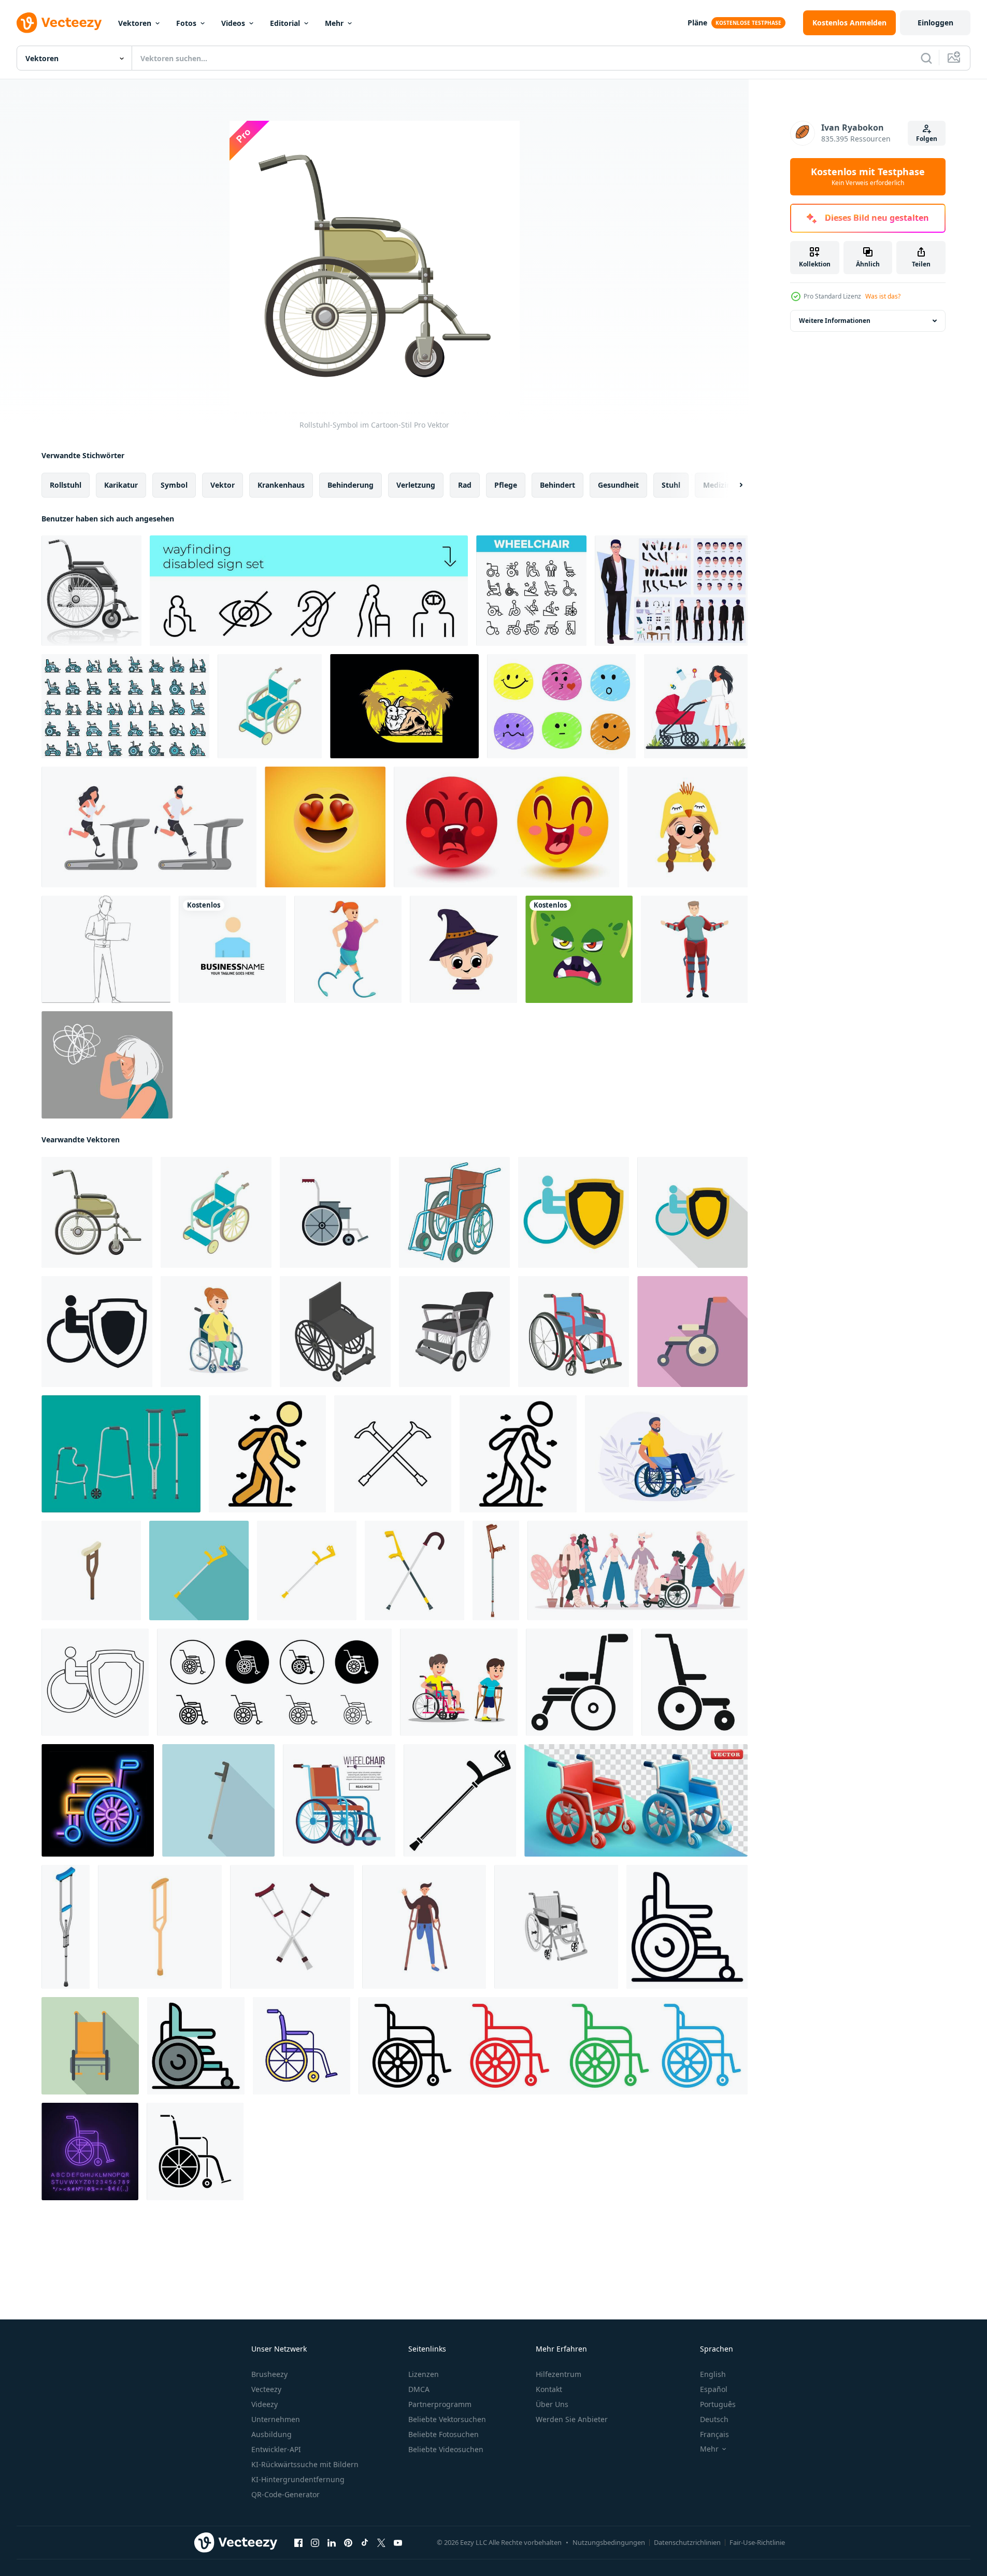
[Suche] (926, 58)
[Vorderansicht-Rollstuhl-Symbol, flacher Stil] (90, 2046)
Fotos (186, 23)
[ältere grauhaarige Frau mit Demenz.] (107, 1065)
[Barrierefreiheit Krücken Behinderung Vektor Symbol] (393, 1454)
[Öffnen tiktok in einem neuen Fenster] (365, 2543)
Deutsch (714, 2419)
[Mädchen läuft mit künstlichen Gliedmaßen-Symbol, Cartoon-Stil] (348, 949)
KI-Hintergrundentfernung (298, 2479)
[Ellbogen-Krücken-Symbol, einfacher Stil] (460, 1800)
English (713, 2374)
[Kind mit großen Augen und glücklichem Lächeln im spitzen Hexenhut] (463, 949)
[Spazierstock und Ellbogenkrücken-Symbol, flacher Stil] (414, 1570)
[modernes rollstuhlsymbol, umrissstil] (687, 1927)
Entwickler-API (276, 2449)
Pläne (697, 23)
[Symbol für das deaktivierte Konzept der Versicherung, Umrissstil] (95, 1682)
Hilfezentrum (559, 2374)
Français (714, 2434)
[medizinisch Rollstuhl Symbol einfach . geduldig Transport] (580, 1682)
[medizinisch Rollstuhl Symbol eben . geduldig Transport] (692, 1332)
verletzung (416, 485)
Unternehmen (276, 2419)
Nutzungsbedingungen (609, 2542)
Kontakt (549, 2389)
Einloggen (935, 23)
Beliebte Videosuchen (446, 2449)
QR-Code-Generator (285, 2494)
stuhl (671, 485)
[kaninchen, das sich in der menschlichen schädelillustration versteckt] (404, 706)
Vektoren (135, 23)
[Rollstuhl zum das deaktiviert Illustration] (574, 1332)
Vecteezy (266, 2389)
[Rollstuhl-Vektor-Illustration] (91, 591)
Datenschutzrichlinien (687, 2542)
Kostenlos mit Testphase (868, 177)
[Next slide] (732, 485)
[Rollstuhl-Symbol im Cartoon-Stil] (270, 706)
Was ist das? (883, 296)
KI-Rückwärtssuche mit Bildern (305, 2464)
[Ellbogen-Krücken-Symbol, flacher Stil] (199, 1570)
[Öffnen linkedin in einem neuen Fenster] (332, 2543)
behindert (557, 485)
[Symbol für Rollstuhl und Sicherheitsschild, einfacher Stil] (97, 1332)
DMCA (419, 2389)
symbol (174, 485)
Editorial (285, 23)
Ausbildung (271, 2434)
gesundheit (618, 485)
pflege (506, 485)
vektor (223, 485)
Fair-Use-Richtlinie (757, 2542)
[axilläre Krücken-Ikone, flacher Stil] (292, 1927)
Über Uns (552, 2404)
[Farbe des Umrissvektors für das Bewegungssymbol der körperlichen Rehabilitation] (267, 1454)
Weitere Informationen (835, 321)
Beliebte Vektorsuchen (447, 2419)
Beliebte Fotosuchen (444, 2434)
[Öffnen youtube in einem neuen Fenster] (398, 2543)
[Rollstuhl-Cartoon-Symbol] (454, 1332)
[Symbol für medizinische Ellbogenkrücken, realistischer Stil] (496, 1570)
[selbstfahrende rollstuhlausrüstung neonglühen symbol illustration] (98, 1800)
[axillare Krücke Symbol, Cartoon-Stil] (160, 1927)
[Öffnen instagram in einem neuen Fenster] (315, 2543)
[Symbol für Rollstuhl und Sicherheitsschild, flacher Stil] (692, 1212)
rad (465, 485)
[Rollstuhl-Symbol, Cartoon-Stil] (454, 1212)
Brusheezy (269, 2374)
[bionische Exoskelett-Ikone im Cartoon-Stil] (694, 949)
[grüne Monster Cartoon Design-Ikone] (579, 949)
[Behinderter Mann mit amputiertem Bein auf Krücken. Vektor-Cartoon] (424, 1927)
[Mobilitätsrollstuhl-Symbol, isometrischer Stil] (335, 1332)
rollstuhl (66, 485)
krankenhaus (281, 485)
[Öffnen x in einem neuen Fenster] (381, 2543)
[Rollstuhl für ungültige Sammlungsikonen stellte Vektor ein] (531, 591)
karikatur (121, 485)
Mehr (334, 23)
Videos (233, 23)
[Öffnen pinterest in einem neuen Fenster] (348, 2543)
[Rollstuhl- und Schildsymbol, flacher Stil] (574, 1212)
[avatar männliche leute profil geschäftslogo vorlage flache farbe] (232, 949)
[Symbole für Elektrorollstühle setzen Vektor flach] (125, 706)
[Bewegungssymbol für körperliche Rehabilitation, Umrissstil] (518, 1454)
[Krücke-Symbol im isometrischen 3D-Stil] (91, 1570)
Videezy (264, 2404)
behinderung (351, 485)
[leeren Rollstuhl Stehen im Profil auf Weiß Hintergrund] (695, 1682)
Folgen (927, 139)
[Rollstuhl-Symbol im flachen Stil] (335, 1212)
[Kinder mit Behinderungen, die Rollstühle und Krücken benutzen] (459, 1682)
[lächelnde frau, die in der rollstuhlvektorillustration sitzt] (216, 1332)
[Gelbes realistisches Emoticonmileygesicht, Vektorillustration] (325, 827)
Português (718, 2404)
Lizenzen (424, 2374)
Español (714, 2389)
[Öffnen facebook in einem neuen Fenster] (298, 2543)
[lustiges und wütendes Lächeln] (506, 827)
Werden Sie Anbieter (572, 2419)
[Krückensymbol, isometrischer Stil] (66, 1927)
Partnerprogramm (440, 2404)
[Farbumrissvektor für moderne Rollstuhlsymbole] (196, 2046)
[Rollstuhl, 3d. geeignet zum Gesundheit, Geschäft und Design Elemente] (636, 1800)
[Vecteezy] (59, 23)
